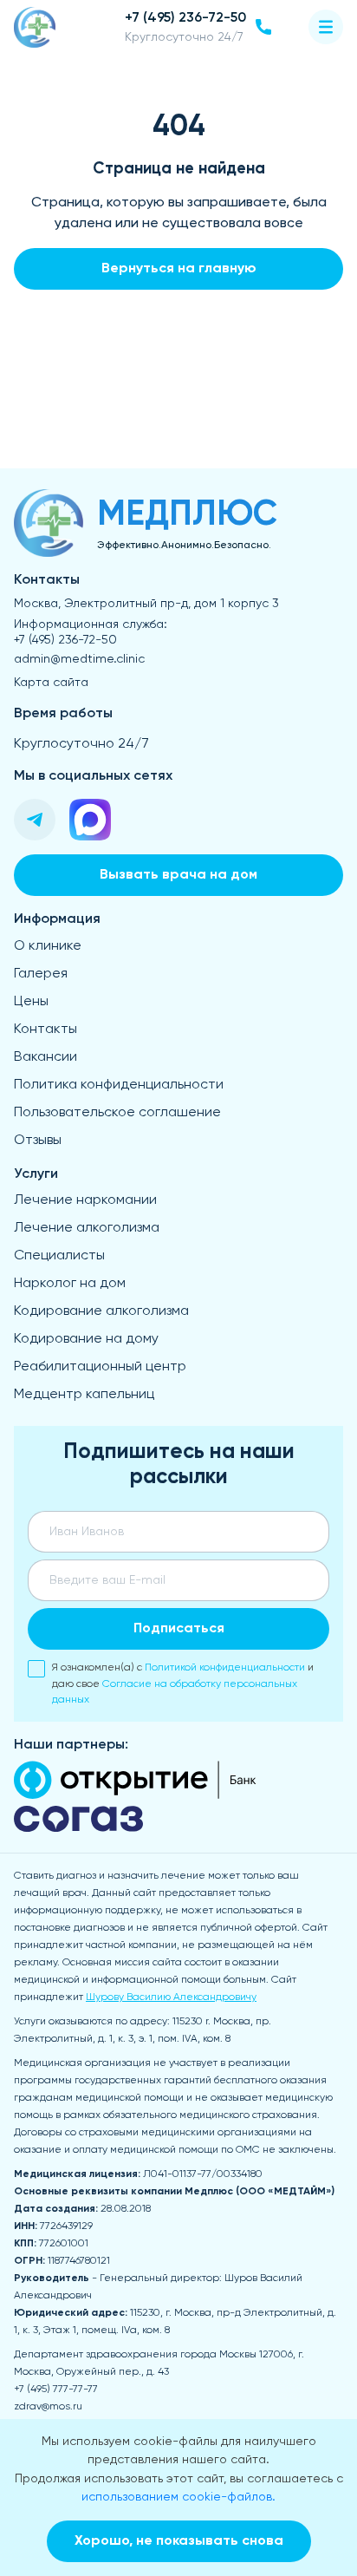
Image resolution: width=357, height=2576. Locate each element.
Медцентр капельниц (84, 1395)
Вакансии (45, 1057)
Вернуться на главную (179, 269)
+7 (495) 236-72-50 (65, 640)
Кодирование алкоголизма (101, 1311)
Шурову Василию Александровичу (171, 1997)
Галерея (41, 974)
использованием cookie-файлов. (178, 2497)
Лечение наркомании (85, 1200)
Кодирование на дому (86, 1339)
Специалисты (59, 1256)
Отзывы (38, 1141)
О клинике (48, 946)
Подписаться (179, 1629)
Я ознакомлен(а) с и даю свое (183, 1684)
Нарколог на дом (70, 1284)
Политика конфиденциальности (119, 1085)
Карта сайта (51, 683)
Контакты (45, 1030)
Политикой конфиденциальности (225, 1668)
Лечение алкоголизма (87, 1228)
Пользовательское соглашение (117, 1113)
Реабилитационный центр (100, 1367)
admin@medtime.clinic (79, 659)
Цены (31, 1002)
